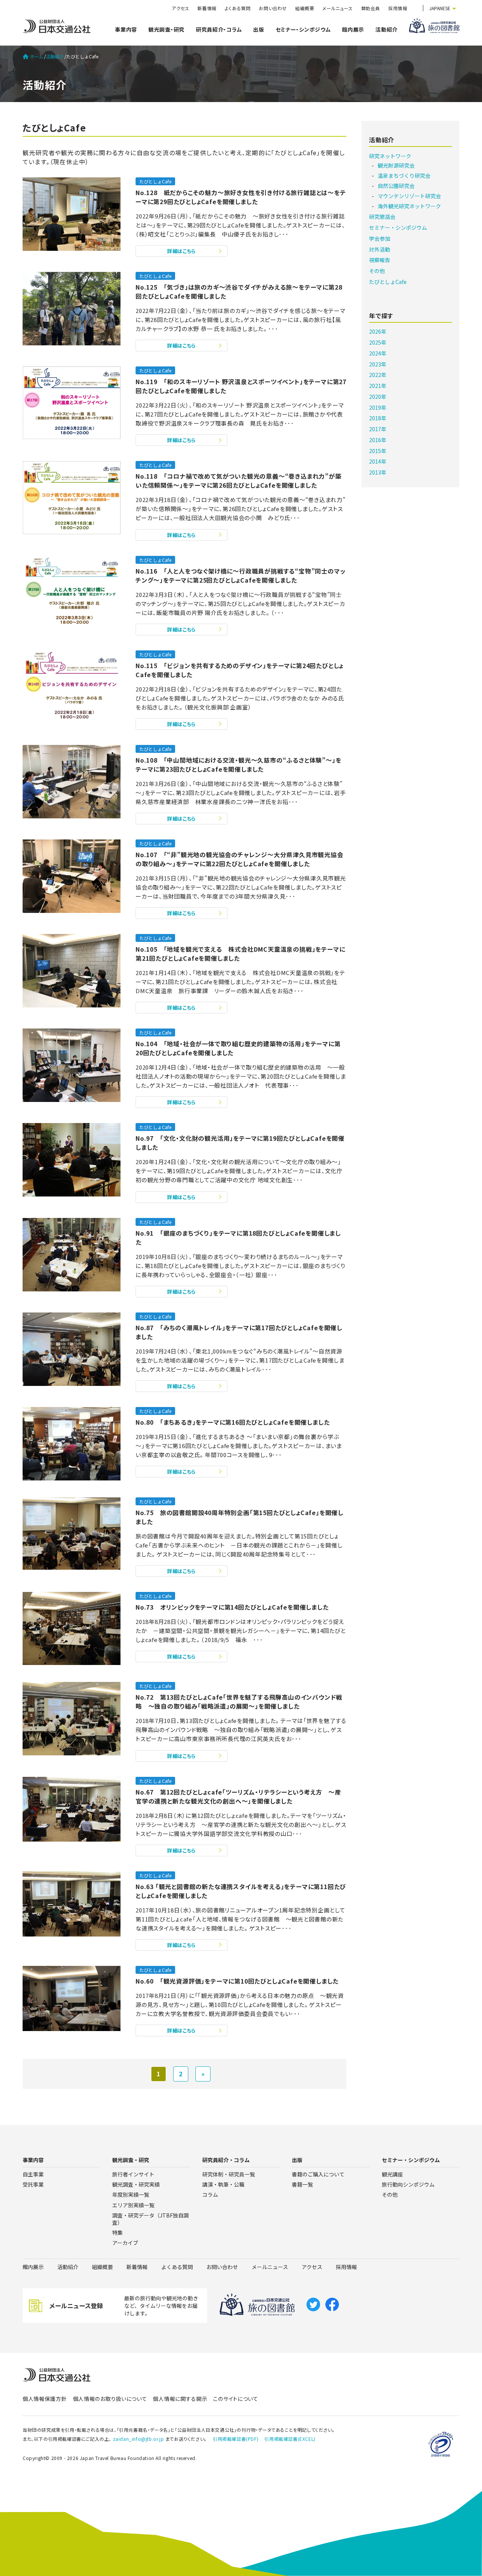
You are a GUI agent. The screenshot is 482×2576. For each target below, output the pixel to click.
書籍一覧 (302, 2184)
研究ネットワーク (390, 156)
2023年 (378, 364)
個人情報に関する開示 (180, 2399)
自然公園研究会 (396, 186)
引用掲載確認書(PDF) (236, 2439)
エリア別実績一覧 (133, 2205)
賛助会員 (371, 8)
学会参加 (380, 238)
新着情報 (207, 8)
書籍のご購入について (318, 2174)
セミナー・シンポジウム (303, 29)
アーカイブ (125, 2243)
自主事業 (33, 2174)
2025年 (378, 342)
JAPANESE (440, 8)
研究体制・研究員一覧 (229, 2174)
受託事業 (33, 2184)
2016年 (378, 440)
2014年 (378, 461)
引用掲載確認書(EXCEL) (290, 2439)
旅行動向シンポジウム (408, 2184)
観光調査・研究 (166, 29)
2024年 (378, 353)
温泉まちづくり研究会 (404, 175)
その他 (377, 271)
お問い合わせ (273, 8)
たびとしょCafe (155, 181)
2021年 (378, 386)
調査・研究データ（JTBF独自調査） (150, 2219)
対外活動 (380, 249)
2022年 (378, 375)
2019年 (378, 407)
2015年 (378, 451)
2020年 (378, 397)
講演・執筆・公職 (223, 2184)
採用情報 (398, 8)
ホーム (37, 56)
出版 (259, 29)
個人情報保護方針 (45, 2399)
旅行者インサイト (133, 2174)
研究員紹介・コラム (219, 29)
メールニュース (337, 8)
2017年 (378, 429)
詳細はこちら (182, 251)
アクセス (180, 8)
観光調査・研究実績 (136, 2184)
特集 (117, 2233)
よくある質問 (238, 8)
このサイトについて (236, 2399)
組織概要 (305, 8)
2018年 (378, 418)
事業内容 (126, 29)
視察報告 (380, 260)
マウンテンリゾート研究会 (409, 196)
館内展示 (353, 29)
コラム (210, 2194)
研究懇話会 (382, 217)
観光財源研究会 (396, 165)
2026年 (378, 331)
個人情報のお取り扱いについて (110, 2399)
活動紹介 (387, 29)
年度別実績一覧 (131, 2194)
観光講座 (392, 2174)
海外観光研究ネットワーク (409, 206)
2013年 (378, 472)
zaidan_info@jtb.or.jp (139, 2439)
